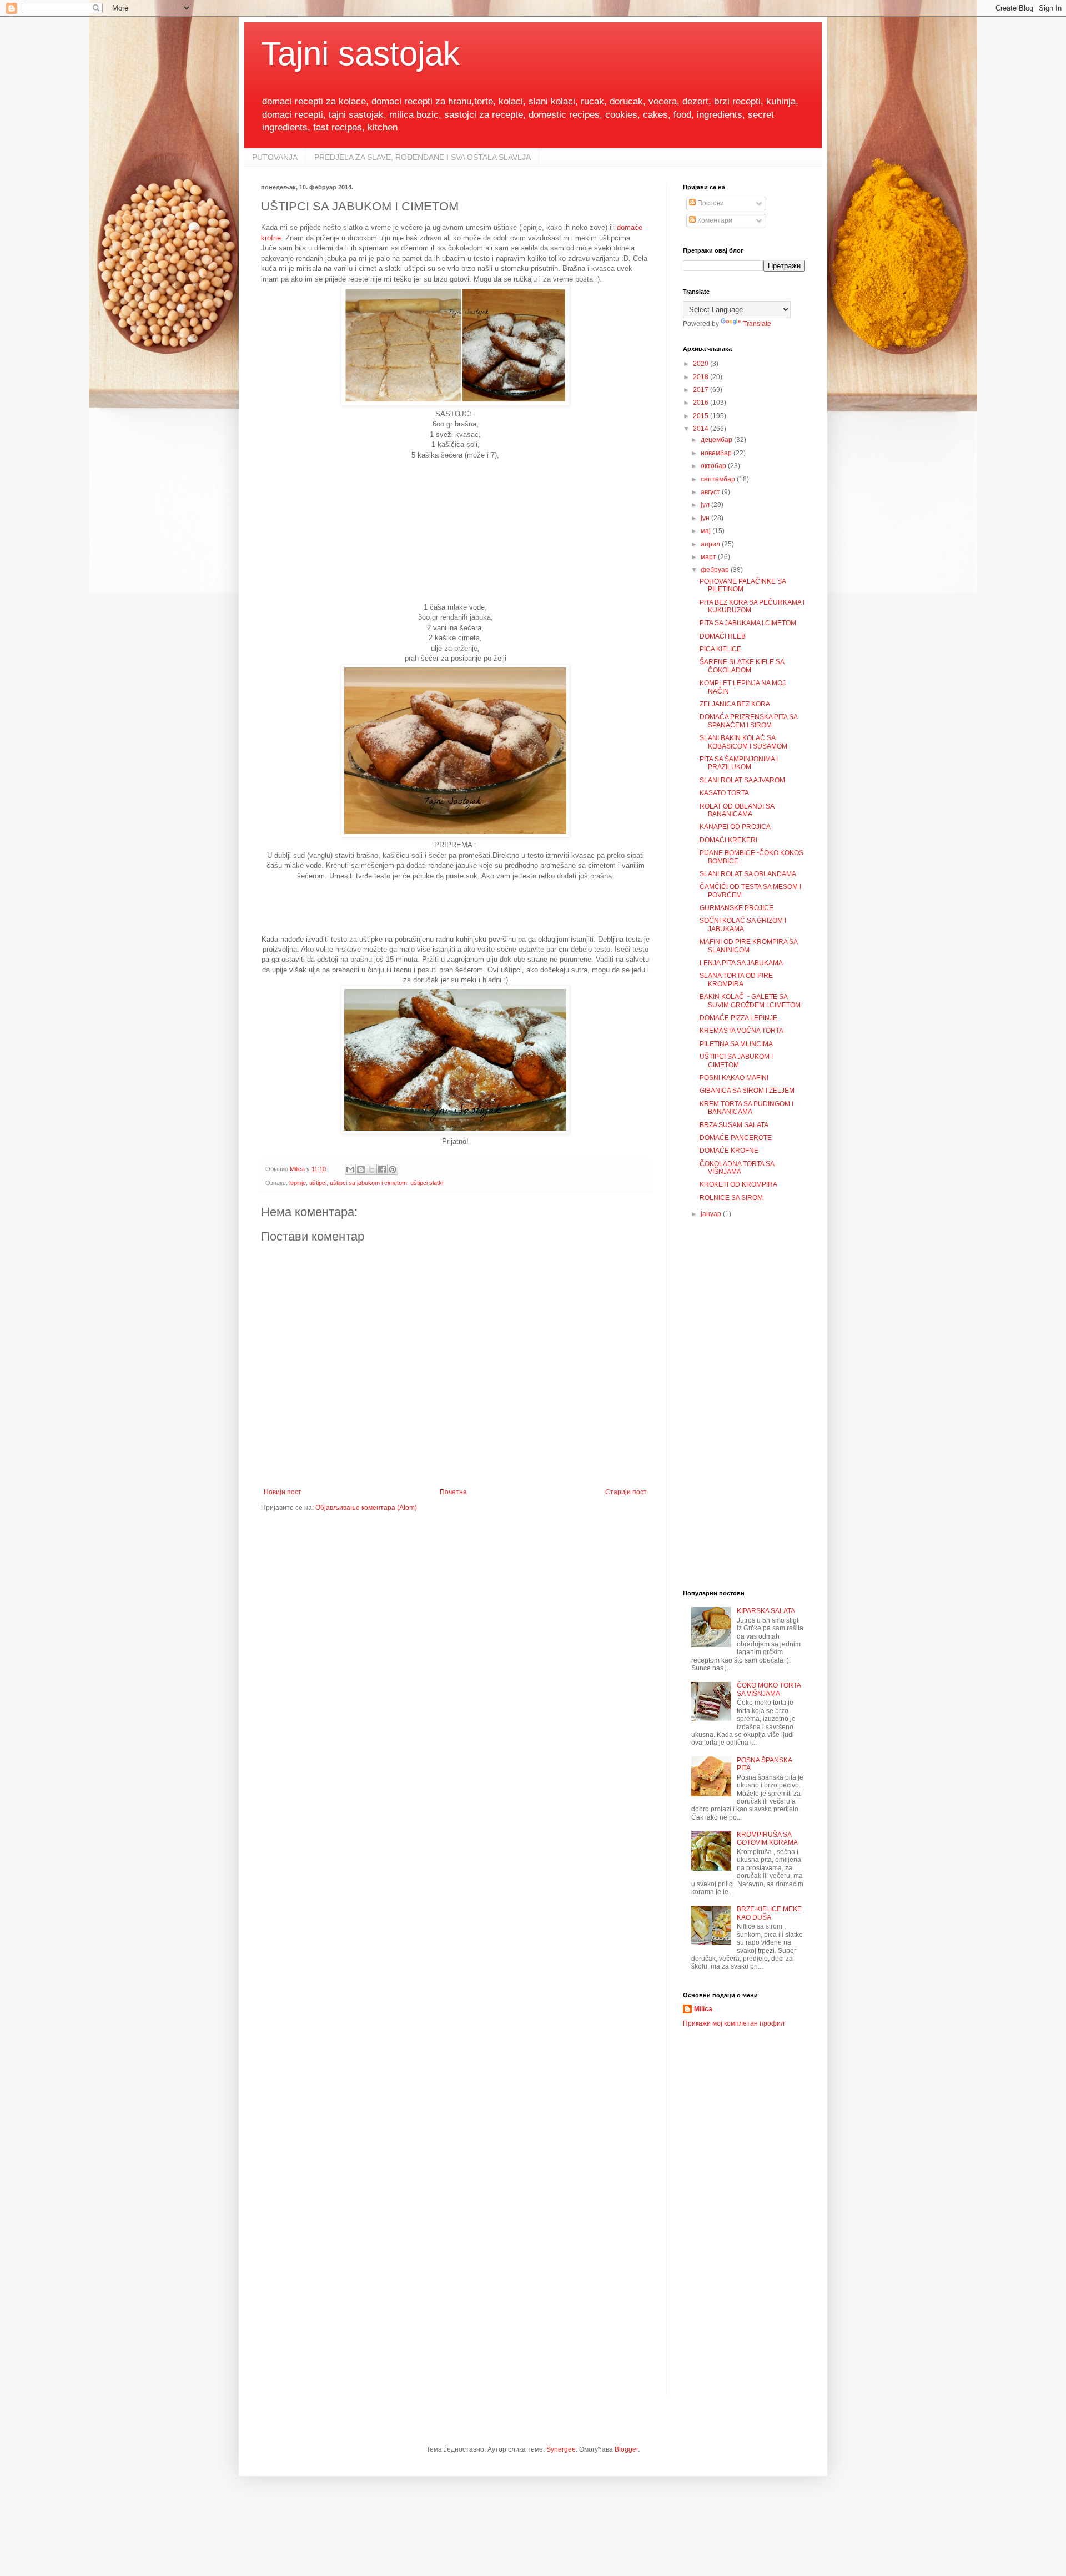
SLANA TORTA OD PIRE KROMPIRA (736, 980)
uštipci (318, 1183)
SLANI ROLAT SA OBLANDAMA (748, 874)
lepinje (298, 1183)
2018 (702, 377)
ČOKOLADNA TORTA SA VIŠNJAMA (737, 1168)
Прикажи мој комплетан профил (734, 2023)
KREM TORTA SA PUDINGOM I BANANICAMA (746, 1108)
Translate (757, 324)
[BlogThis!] (361, 1169)
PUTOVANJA (275, 157)
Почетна (453, 1492)
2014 (702, 429)
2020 (702, 364)
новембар (717, 453)
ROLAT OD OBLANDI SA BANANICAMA (737, 810)
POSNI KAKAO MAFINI (734, 1078)
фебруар (716, 570)
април (711, 544)
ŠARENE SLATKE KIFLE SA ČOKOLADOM (742, 666)
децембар (717, 440)
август (711, 492)
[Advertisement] (455, 530)
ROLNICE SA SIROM (731, 1198)
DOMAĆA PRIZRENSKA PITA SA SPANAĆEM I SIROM (748, 721)
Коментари (714, 220)
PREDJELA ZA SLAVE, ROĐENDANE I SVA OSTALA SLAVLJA (423, 157)
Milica (703, 2009)
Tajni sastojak (360, 54)
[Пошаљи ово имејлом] (350, 1169)
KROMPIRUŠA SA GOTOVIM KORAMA (767, 1839)
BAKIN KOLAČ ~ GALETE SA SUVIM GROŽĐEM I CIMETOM (750, 1001)
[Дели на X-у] (371, 1169)
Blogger (626, 2449)
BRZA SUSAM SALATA (734, 1125)
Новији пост (283, 1492)
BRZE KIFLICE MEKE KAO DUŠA (769, 1913)
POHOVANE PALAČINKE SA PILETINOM (743, 585)
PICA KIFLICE (720, 649)
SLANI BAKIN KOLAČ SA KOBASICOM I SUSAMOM (743, 742)
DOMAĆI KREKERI (728, 840)
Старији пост (626, 1492)
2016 (702, 403)
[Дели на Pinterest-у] (393, 1169)
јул (706, 505)
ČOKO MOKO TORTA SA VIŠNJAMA (769, 1689)
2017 (702, 390)
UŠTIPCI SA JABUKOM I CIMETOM (736, 1061)
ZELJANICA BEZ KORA (735, 704)
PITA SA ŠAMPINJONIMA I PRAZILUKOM (739, 763)
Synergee (561, 2449)
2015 (702, 416)
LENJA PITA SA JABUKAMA (741, 963)
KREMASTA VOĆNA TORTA (741, 1031)
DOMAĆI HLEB (723, 636)
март (709, 557)
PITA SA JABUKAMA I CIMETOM (748, 623)
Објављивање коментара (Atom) (366, 1508)
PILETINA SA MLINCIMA (736, 1044)
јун (706, 518)
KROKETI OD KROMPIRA (738, 1184)
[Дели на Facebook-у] (382, 1169)
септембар (719, 479)
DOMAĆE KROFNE (729, 1151)
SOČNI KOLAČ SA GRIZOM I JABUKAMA (743, 925)
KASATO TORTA (724, 793)
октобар (714, 466)
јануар (712, 1214)
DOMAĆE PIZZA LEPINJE (738, 1018)
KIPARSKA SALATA (766, 1611)
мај (707, 531)
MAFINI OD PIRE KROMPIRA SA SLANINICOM (748, 946)
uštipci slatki (427, 1183)
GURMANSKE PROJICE (736, 908)
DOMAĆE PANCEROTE (736, 1138)
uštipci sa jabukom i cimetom (368, 1183)
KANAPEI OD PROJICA (735, 827)
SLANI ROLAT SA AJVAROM (742, 780)
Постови (710, 203)
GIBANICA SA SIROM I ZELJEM (747, 1091)
